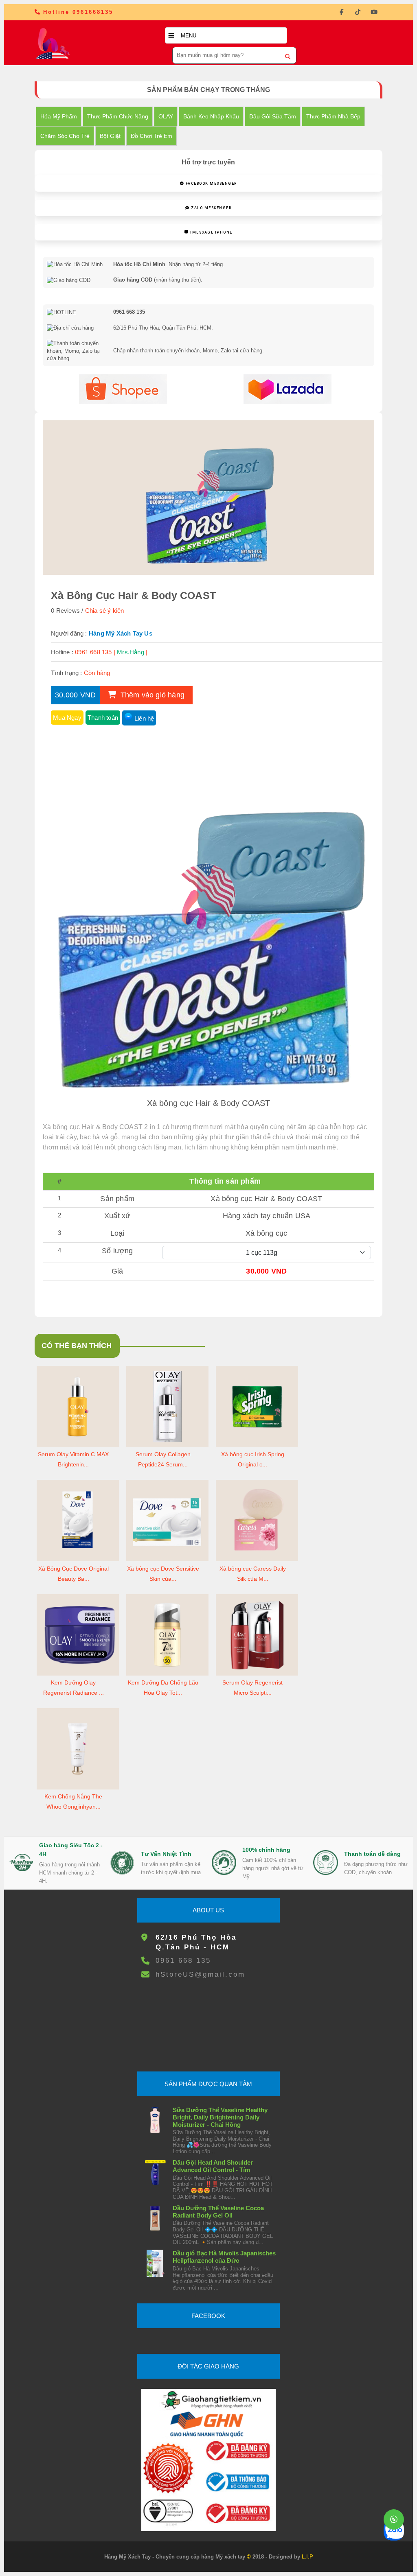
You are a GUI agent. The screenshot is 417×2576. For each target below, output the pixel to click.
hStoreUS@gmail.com (200, 1974)
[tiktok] (358, 12)
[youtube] (374, 12)
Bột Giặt (110, 136)
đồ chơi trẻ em (151, 136)
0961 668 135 (183, 1961)
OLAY (166, 116)
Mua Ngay (67, 718)
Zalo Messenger (211, 208)
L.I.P (307, 2557)
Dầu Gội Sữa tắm (273, 116)
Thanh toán (103, 718)
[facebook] (342, 12)
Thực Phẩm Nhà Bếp (333, 116)
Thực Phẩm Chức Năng (118, 116)
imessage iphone (211, 232)
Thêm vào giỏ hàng (152, 695)
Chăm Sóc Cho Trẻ (65, 136)
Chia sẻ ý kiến (105, 611)
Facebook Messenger (211, 184)
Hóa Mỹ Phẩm (59, 116)
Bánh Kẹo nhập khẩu (211, 116)
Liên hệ (144, 718)
